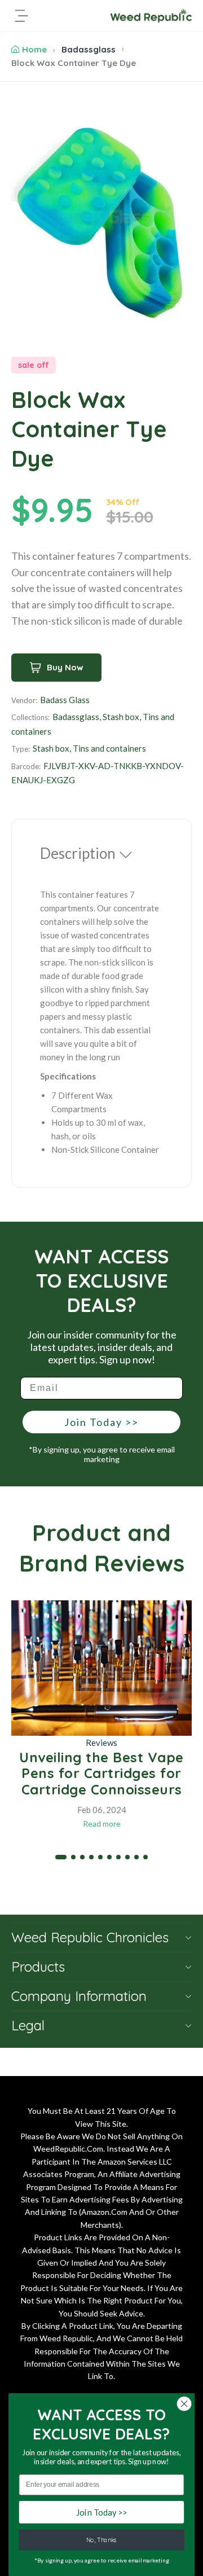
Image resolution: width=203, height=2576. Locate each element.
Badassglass (89, 49)
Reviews (101, 1743)
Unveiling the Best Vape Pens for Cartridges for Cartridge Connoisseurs (101, 1774)
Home (34, 49)
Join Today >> (101, 1422)
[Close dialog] (184, 2404)
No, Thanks (101, 2540)
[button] (61, 1857)
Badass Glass (65, 700)
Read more (102, 1824)
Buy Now (65, 667)
